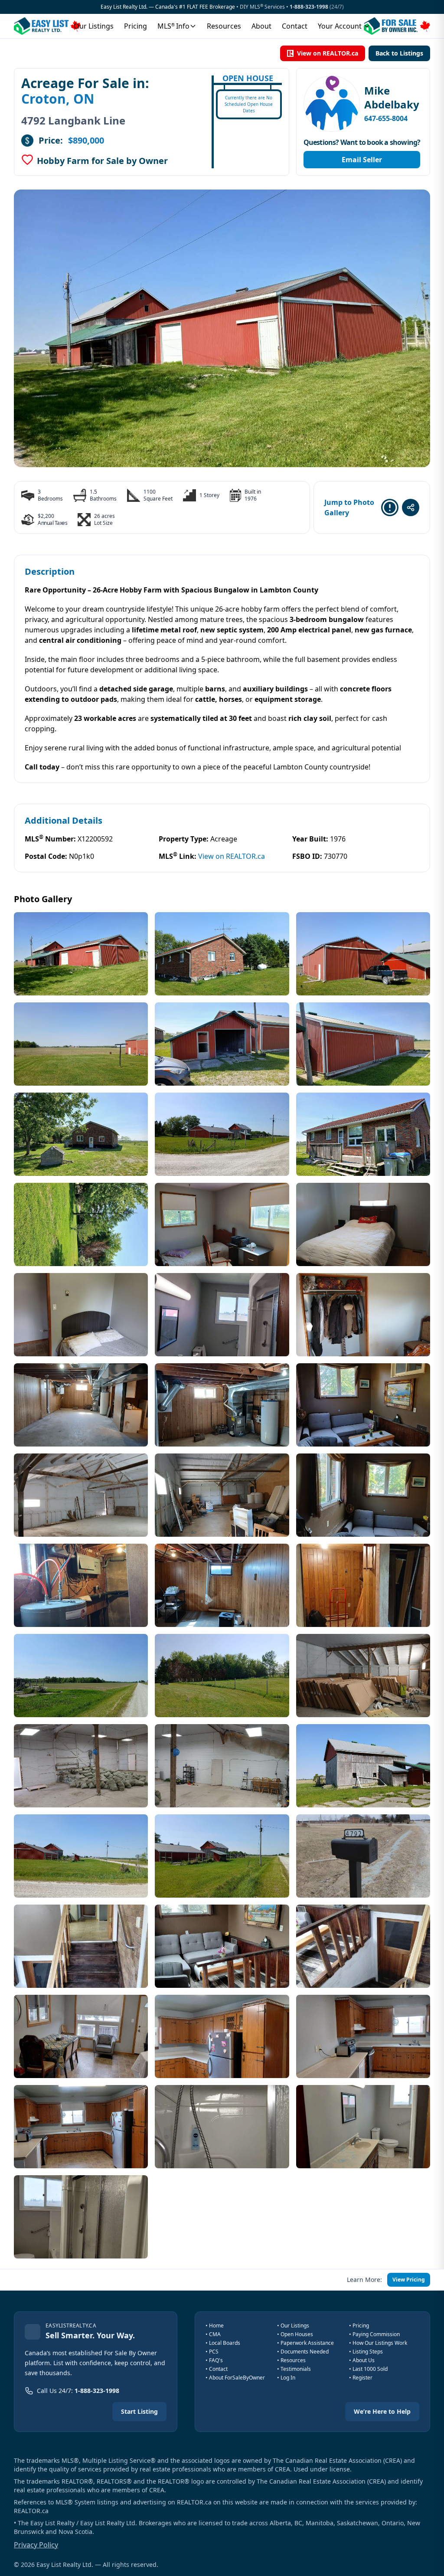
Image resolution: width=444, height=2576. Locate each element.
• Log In (286, 2378)
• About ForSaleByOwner (235, 2378)
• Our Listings (293, 2326)
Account (340, 26)
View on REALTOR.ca (328, 53)
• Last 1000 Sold (368, 2369)
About (261, 26)
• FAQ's (214, 2360)
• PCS (212, 2352)
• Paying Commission (374, 2334)
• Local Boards (223, 2343)
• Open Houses (295, 2334)
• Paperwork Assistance (305, 2343)
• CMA (213, 2334)
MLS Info (173, 26)
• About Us (362, 2360)
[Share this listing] (411, 507)
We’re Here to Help (382, 2411)
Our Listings (94, 26)
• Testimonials (294, 2369)
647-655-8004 (386, 118)
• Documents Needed (303, 2352)
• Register (361, 2378)
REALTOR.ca (31, 2511)
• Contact (217, 2369)
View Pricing (409, 2280)
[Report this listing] (390, 507)
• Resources (291, 2360)
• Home (215, 2326)
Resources (224, 26)
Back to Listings (399, 53)
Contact (295, 26)
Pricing (135, 26)
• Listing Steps (366, 2352)
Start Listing (139, 2411)
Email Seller (362, 160)
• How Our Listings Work (378, 2343)
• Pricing (359, 2326)
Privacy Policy (36, 2545)
